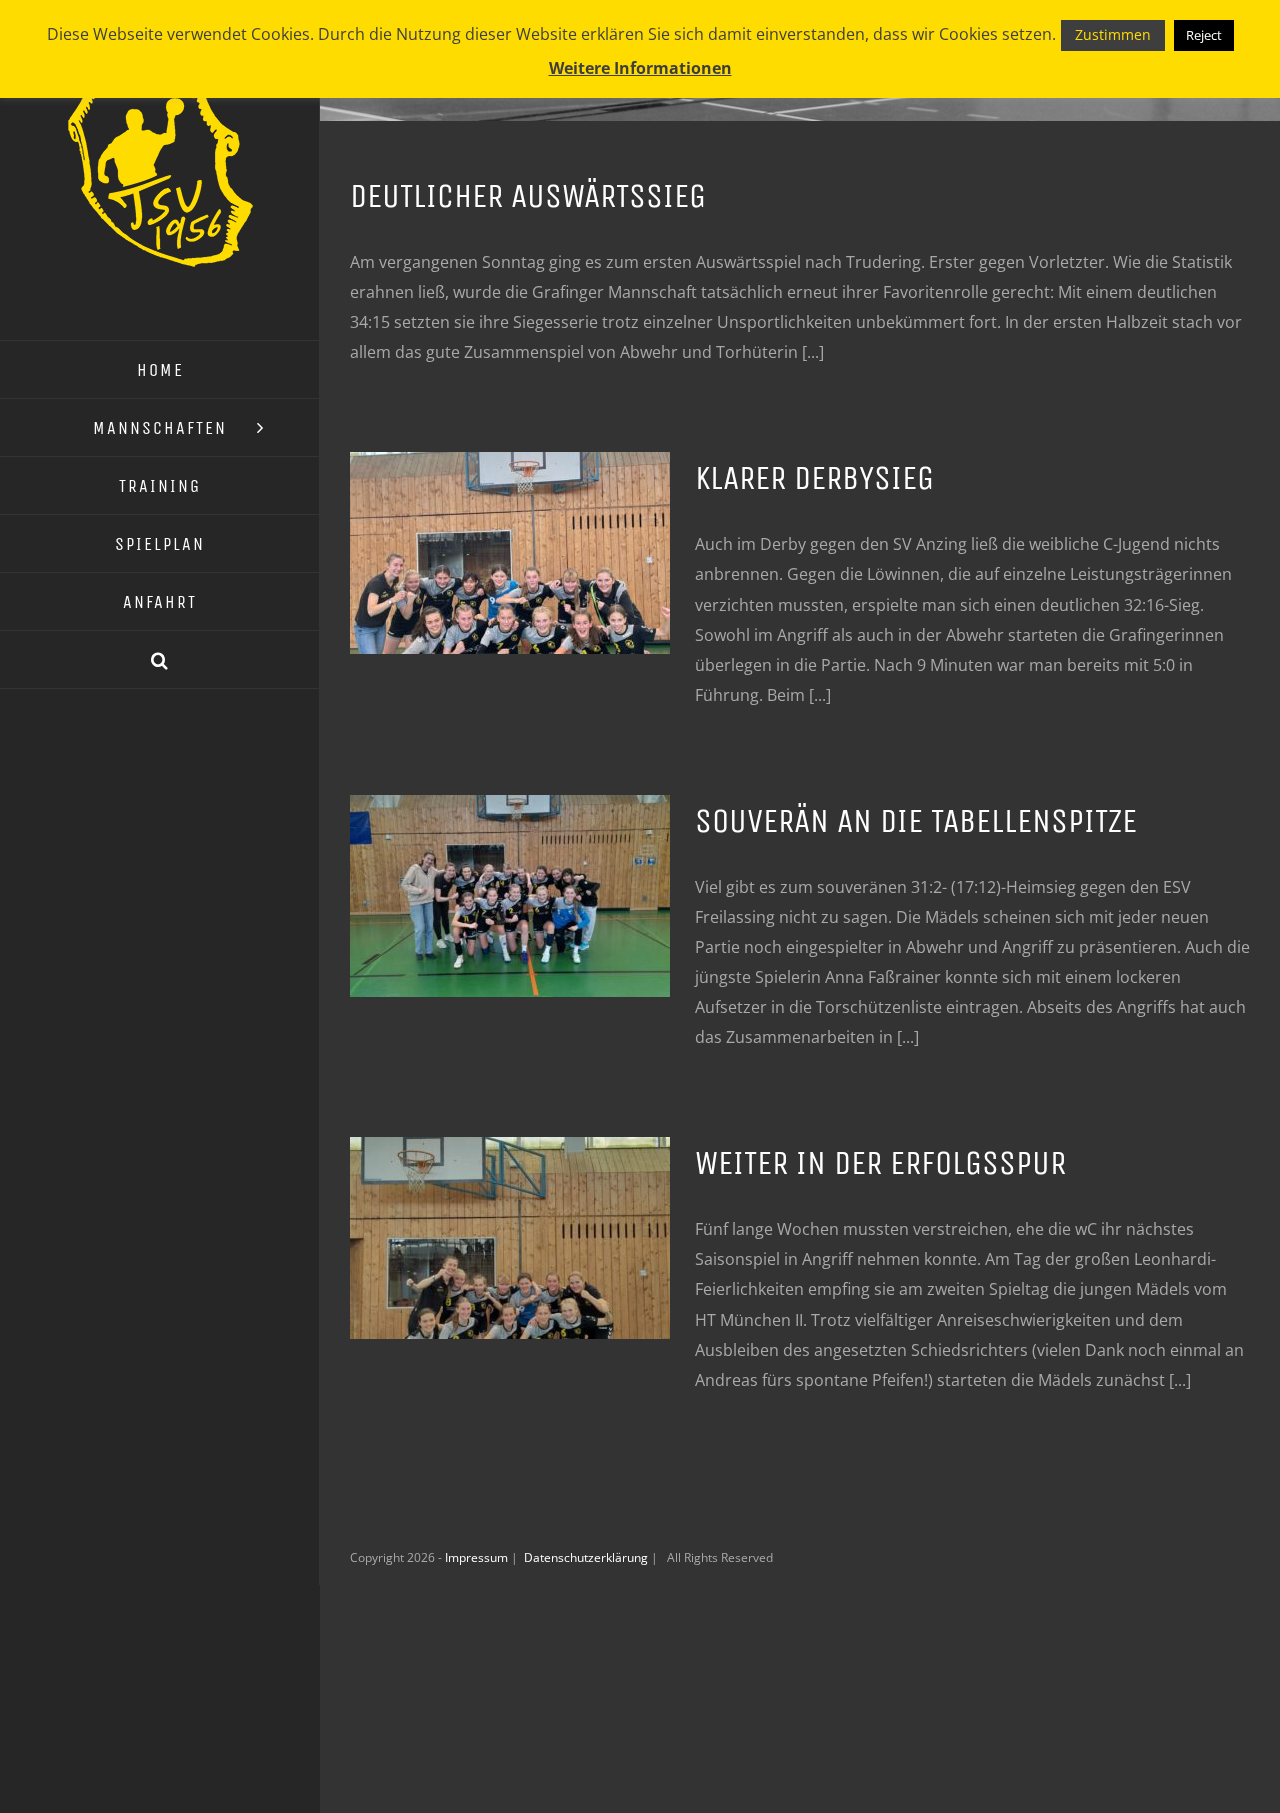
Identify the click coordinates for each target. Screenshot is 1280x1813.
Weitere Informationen (640, 68)
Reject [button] (1204, 35)
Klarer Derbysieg (814, 478)
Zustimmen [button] (1113, 34)
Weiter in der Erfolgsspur (880, 1163)
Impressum (478, 1557)
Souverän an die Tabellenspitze (916, 821)
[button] (160, 660)
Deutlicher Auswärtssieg (528, 196)
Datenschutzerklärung (587, 1557)
